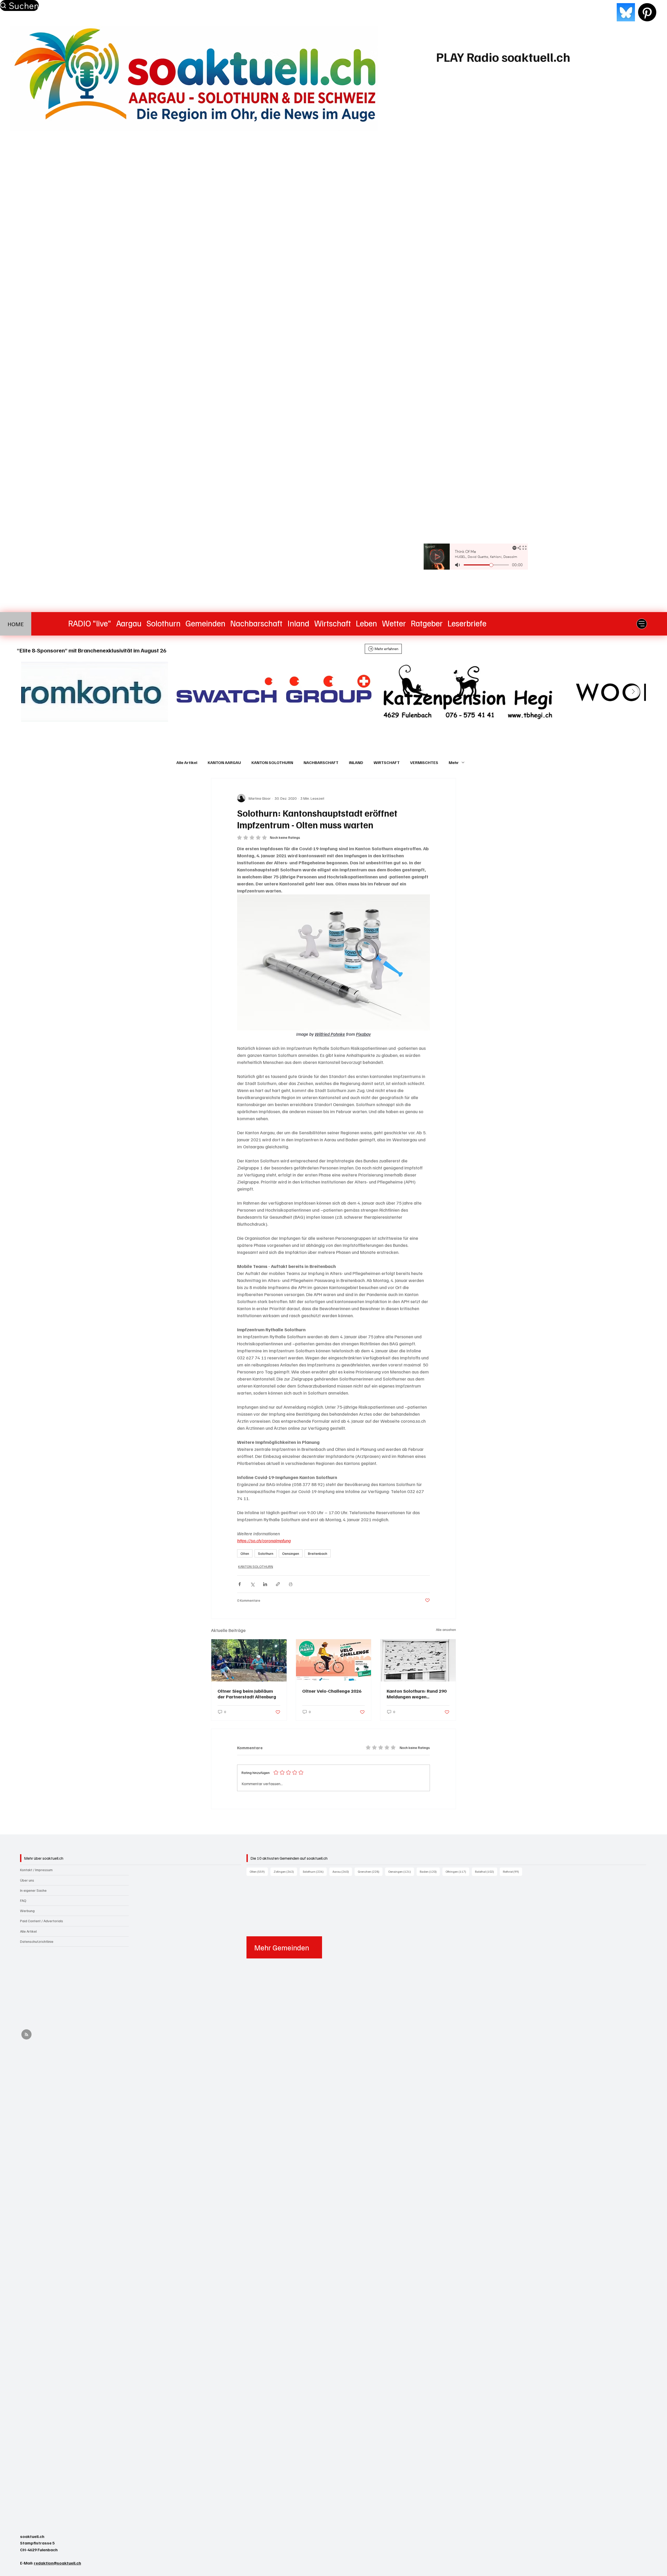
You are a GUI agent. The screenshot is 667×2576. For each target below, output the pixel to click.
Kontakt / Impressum (36, 1870)
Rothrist (512, 1871)
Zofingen (285, 1871)
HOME (16, 624)
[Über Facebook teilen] (240, 1584)
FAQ (23, 1900)
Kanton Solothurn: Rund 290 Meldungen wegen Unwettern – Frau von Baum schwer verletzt (417, 1694)
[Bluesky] (626, 12)
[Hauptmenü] (642, 624)
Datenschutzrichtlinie (37, 1941)
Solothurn (266, 1553)
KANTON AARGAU (224, 762)
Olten (245, 1553)
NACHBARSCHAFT (321, 762)
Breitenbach (318, 1553)
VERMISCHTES (424, 762)
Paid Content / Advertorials (42, 1921)
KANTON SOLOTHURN (272, 762)
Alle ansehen (446, 1629)
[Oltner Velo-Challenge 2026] (334, 1660)
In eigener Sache (33, 1890)
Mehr (454, 762)
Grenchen (370, 1871)
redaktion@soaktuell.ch (57, 2563)
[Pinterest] (647, 12)
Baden (430, 1871)
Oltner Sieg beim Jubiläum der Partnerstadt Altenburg (247, 1694)
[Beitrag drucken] (291, 1584)
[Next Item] (633, 692)
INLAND (356, 762)
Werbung (27, 1911)
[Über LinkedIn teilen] (265, 1584)
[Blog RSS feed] (26, 2035)
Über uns (27, 1880)
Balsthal (486, 1871)
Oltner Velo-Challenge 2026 (332, 1691)
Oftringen (457, 1871)
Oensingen (291, 1553)
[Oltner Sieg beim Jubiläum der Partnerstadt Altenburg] (249, 1660)
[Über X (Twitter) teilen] (252, 1584)
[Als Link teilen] (278, 1584)
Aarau (342, 1871)
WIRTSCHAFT (387, 762)
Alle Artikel (187, 762)
